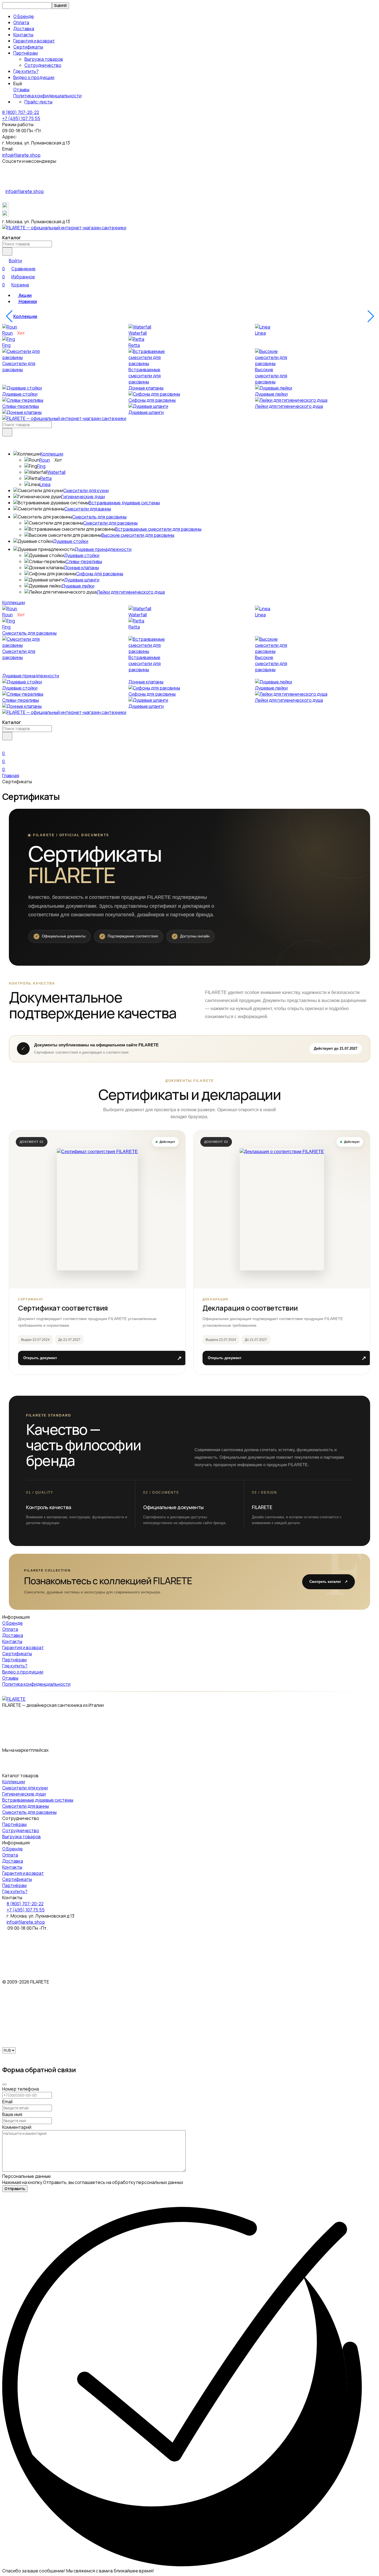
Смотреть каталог (329, 1582)
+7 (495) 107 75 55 (21, 118)
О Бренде (24, 16)
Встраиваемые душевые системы (124, 503)
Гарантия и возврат (34, 41)
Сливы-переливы (21, 406)
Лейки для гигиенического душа (289, 406)
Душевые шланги (146, 412)
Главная (11, 775)
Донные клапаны (146, 388)
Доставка (24, 29)
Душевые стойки (20, 394)
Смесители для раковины (19, 367)
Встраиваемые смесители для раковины (145, 376)
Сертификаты (28, 47)
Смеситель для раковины (99, 517)
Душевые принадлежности (103, 549)
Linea (260, 333)
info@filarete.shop (21, 155)
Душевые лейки (271, 394)
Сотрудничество (43, 65)
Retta (134, 345)
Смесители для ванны (88, 509)
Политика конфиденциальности (47, 96)
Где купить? (26, 71)
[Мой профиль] (6, 745)
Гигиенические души (83, 497)
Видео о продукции (34, 77)
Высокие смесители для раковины (271, 376)
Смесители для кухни (86, 490)
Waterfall (138, 333)
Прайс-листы (38, 102)
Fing (6, 345)
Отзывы (21, 90)
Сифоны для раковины (152, 400)
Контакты (23, 35)
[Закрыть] (4, 2084)
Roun (7, 333)
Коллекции (25, 316)
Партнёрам (14, 1824)
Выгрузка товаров (44, 59)
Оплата (21, 22)
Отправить (15, 2189)
